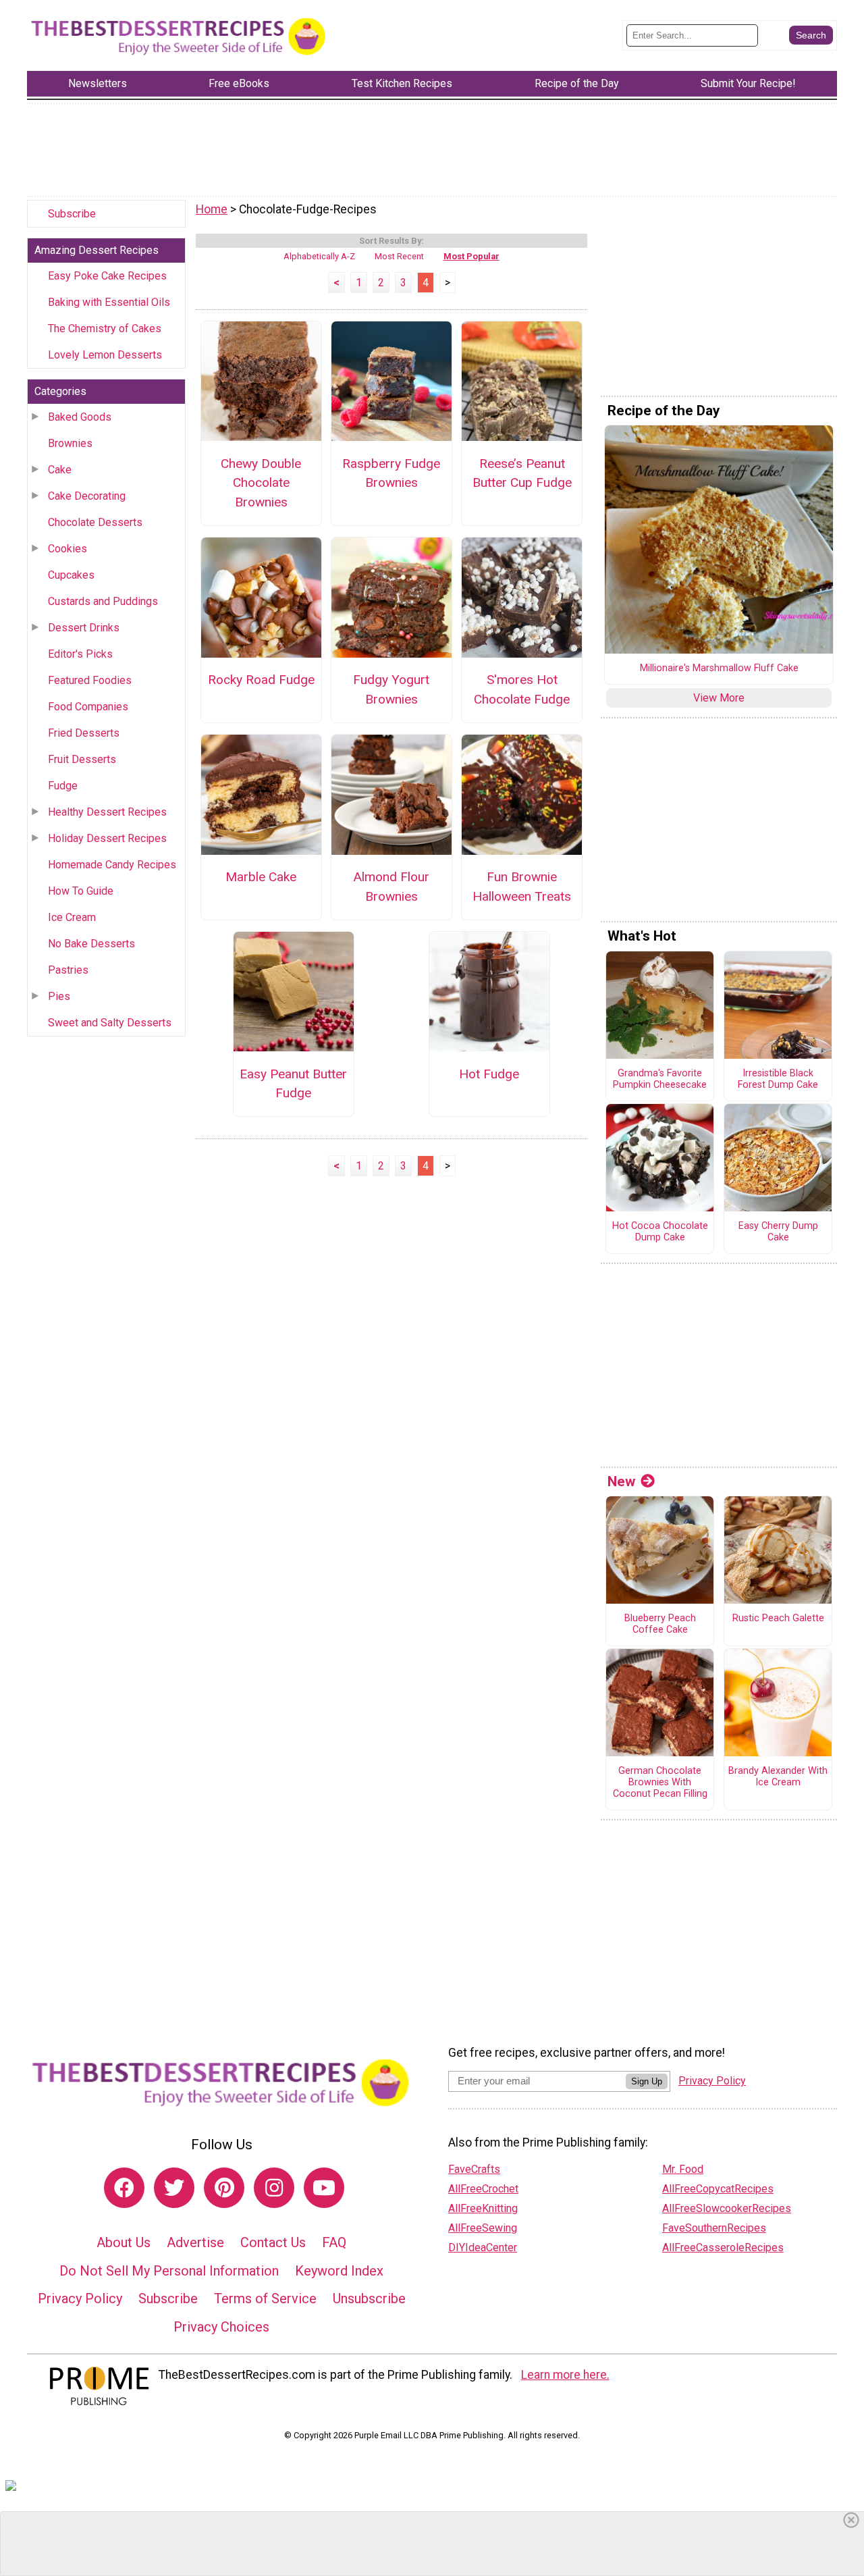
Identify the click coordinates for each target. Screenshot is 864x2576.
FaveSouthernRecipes (714, 2228)
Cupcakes (71, 575)
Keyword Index (339, 2271)
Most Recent (399, 256)
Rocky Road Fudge (261, 680)
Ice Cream (72, 917)
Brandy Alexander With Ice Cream (778, 1777)
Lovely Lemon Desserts (105, 355)
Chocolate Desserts (95, 522)
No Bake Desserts (91, 944)
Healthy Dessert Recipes (107, 812)
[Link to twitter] (174, 2188)
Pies (59, 996)
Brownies (70, 443)
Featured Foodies (90, 680)
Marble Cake (261, 877)
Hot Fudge (489, 1074)
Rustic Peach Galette (778, 1619)
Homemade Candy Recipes (112, 865)
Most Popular (471, 256)
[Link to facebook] (124, 2188)
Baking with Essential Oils (109, 302)
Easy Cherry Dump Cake (778, 1232)
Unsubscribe (369, 2298)
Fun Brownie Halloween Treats (522, 887)
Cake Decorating (87, 496)
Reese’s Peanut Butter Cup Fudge (522, 473)
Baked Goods (80, 417)
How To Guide (81, 891)
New (621, 1481)
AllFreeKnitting (483, 2208)
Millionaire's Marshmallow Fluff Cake (719, 668)
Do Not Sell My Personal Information (169, 2271)
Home (212, 209)
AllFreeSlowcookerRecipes (727, 2208)
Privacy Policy (80, 2298)
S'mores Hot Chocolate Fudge (522, 689)
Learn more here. (565, 2375)
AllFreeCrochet (483, 2189)
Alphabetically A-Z (319, 256)
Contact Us (273, 2242)
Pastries (68, 970)
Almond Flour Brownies (391, 887)
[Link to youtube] (324, 2188)
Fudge (63, 786)
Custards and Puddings (103, 601)
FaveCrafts (474, 2169)
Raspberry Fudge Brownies (391, 473)
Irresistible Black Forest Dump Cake (778, 1079)
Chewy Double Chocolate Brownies (261, 483)
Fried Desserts (84, 733)
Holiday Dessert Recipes (107, 838)
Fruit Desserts (82, 759)
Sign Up (647, 2081)
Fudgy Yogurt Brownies (391, 689)
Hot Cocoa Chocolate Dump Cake (660, 1232)
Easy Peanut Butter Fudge (293, 1084)
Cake (60, 470)
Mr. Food (683, 2169)
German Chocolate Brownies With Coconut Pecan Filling (660, 1782)
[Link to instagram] (274, 2188)
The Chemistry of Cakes (105, 328)
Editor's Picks (80, 654)
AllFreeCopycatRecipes (718, 2189)
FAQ (334, 2242)
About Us (124, 2242)
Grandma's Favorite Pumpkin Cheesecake (660, 1079)
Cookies (67, 549)
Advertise (195, 2242)
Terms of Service (265, 2298)
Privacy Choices (221, 2327)
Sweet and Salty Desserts (110, 1023)
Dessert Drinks (84, 628)
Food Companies (88, 707)
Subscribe (72, 214)
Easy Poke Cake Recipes (107, 276)
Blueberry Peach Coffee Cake (660, 1624)
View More (719, 698)
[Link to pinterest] (224, 2188)
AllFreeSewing (483, 2228)
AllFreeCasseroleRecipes (723, 2248)
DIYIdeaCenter (483, 2248)
